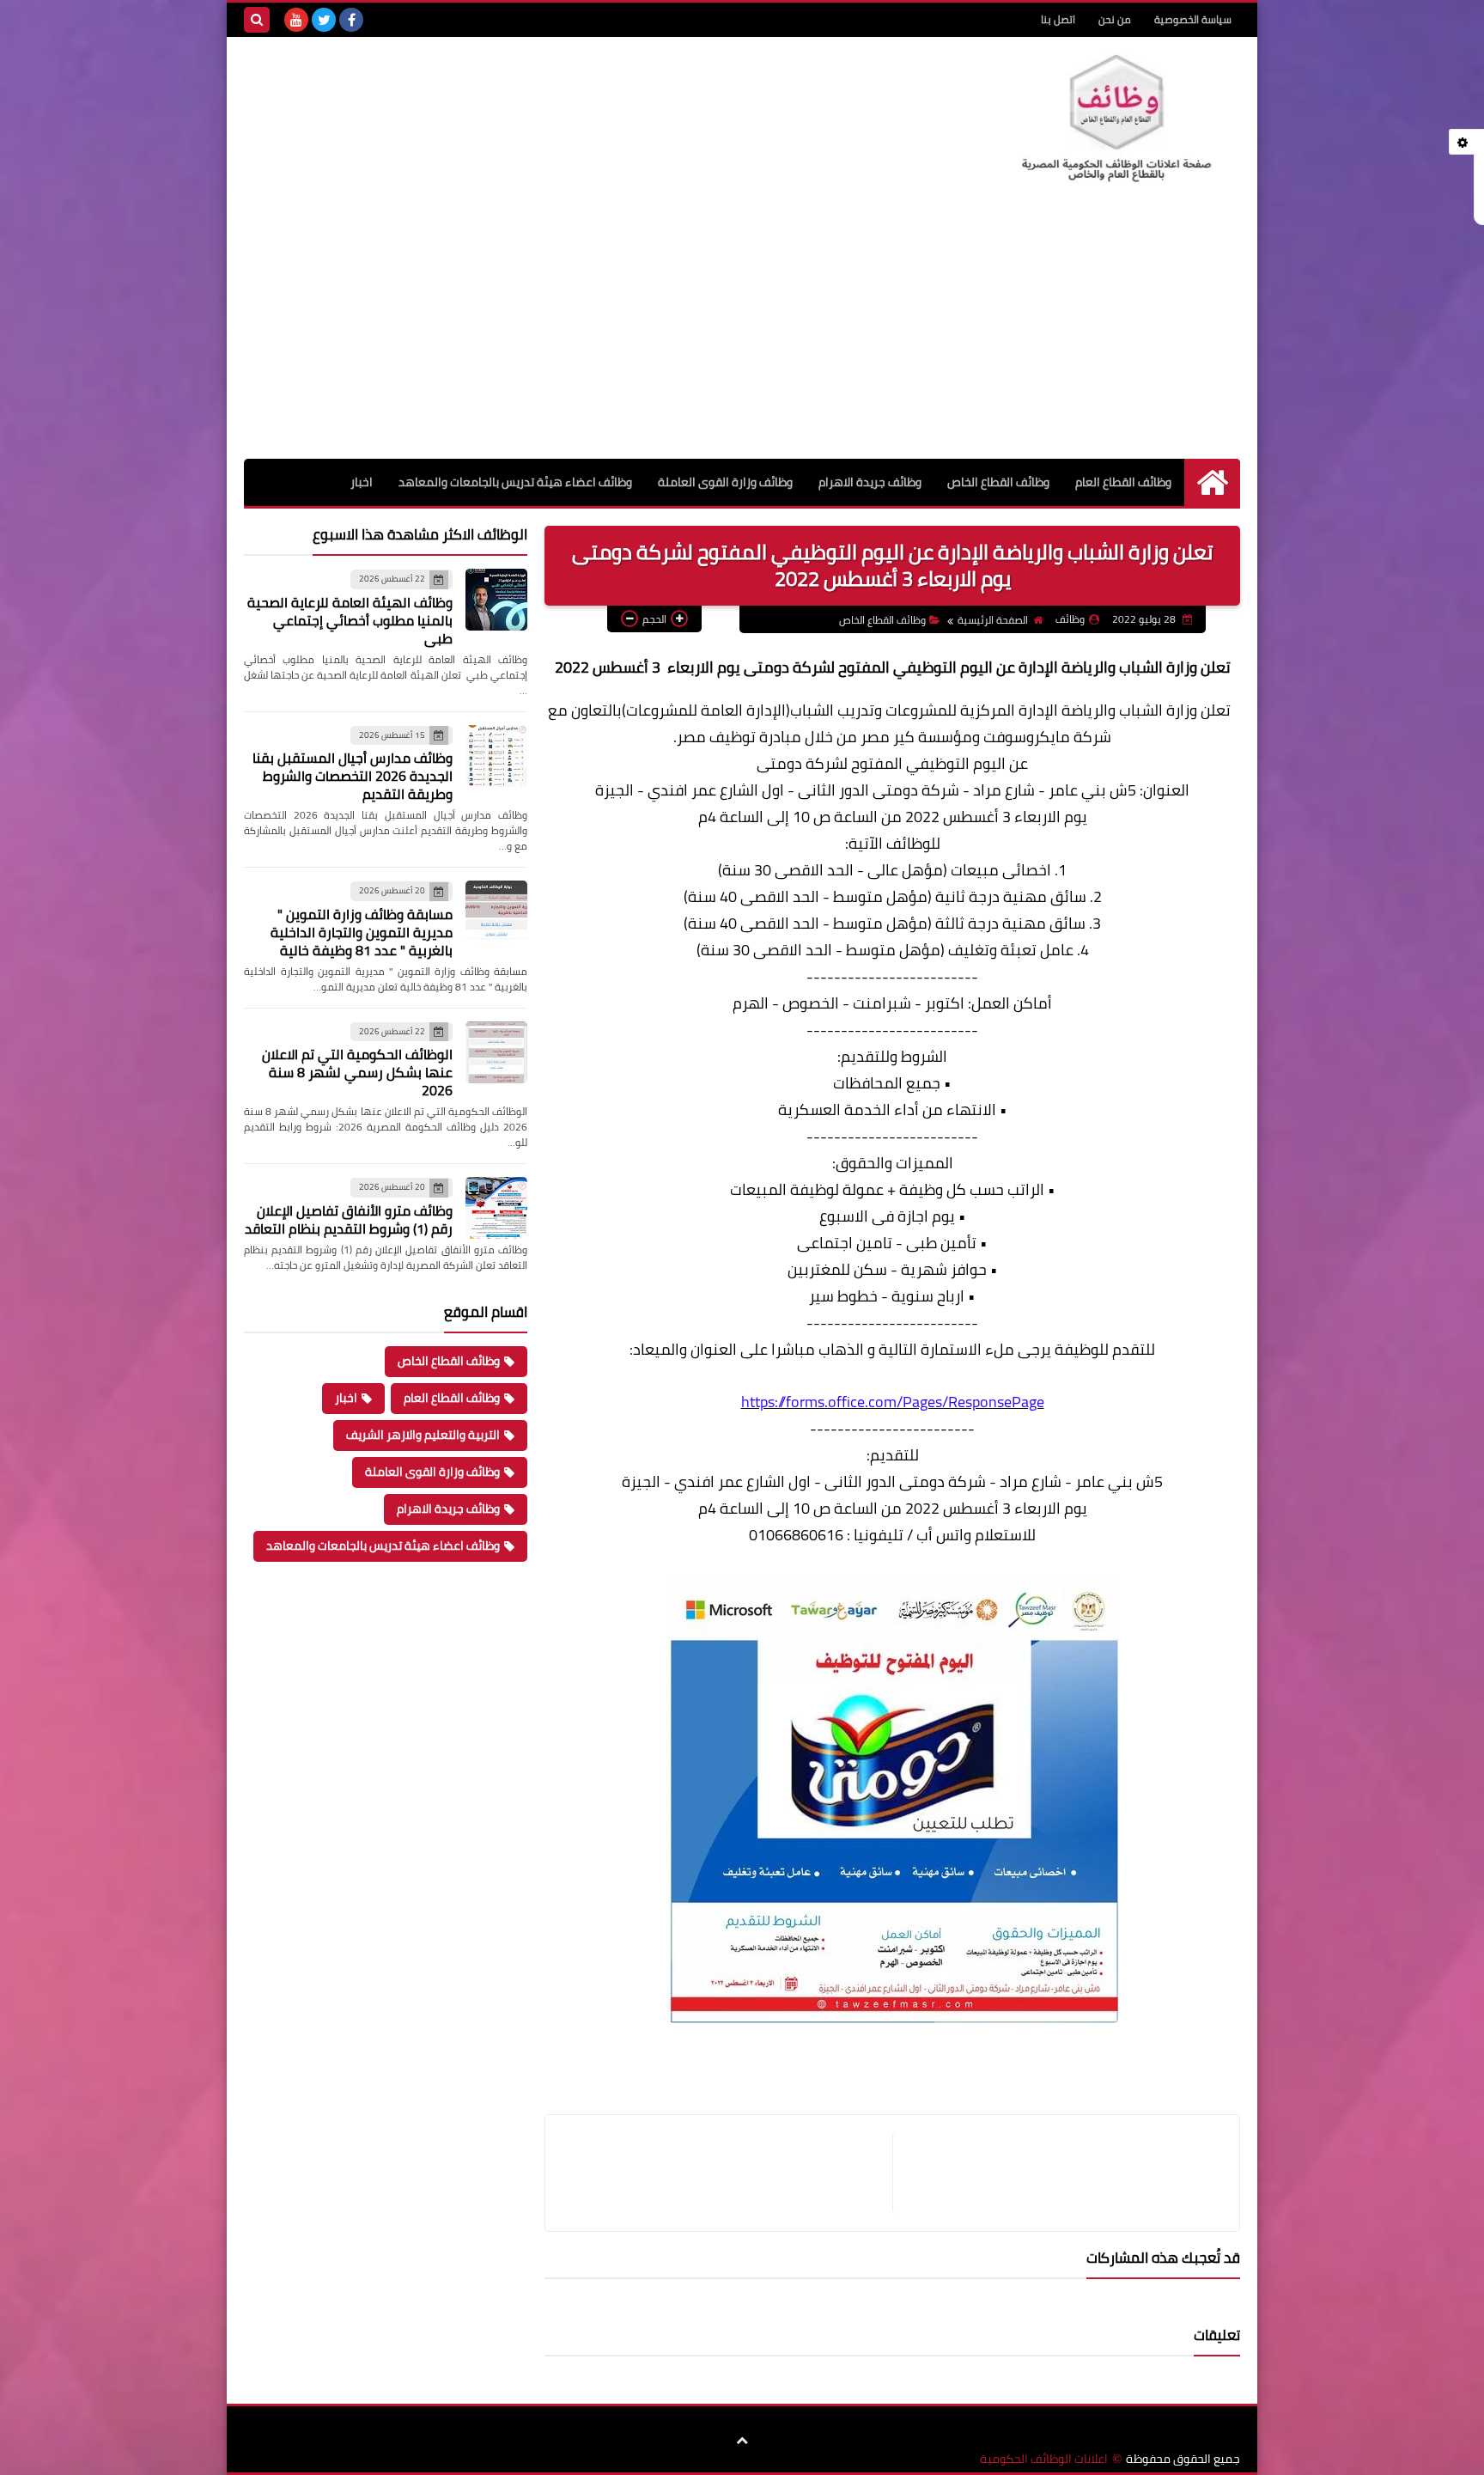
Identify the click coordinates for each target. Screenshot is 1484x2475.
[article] (727, 2173)
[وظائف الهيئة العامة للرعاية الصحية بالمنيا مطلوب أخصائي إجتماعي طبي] (496, 600)
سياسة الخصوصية (1193, 19)
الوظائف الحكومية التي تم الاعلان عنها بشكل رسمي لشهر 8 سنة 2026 (357, 1072)
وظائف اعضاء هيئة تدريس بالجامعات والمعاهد (515, 482)
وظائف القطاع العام (1123, 482)
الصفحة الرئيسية (993, 620)
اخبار (362, 482)
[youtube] (296, 20)
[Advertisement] (742, 330)
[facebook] (351, 20)
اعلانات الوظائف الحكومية (1044, 2459)
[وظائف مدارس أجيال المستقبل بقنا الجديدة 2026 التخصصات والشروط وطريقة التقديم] (496, 756)
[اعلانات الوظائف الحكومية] (1116, 119)
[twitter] (324, 20)
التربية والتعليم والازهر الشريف (423, 1435)
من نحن (1115, 19)
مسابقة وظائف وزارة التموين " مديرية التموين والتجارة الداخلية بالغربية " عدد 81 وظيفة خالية (362, 932)
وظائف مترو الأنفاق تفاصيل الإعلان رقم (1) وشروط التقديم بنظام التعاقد (349, 1219)
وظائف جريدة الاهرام (870, 482)
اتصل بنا (1058, 19)
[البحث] (257, 20)
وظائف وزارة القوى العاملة (725, 482)
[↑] (742, 2441)
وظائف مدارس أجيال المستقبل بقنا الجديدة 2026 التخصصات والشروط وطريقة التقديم (353, 776)
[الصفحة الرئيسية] (1212, 482)
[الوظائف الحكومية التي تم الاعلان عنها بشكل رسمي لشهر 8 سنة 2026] (496, 1052)
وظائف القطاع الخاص (998, 482)
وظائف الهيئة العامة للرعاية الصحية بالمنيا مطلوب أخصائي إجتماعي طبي (350, 620)
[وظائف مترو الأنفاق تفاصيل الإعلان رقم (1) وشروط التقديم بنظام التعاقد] (496, 1208)
